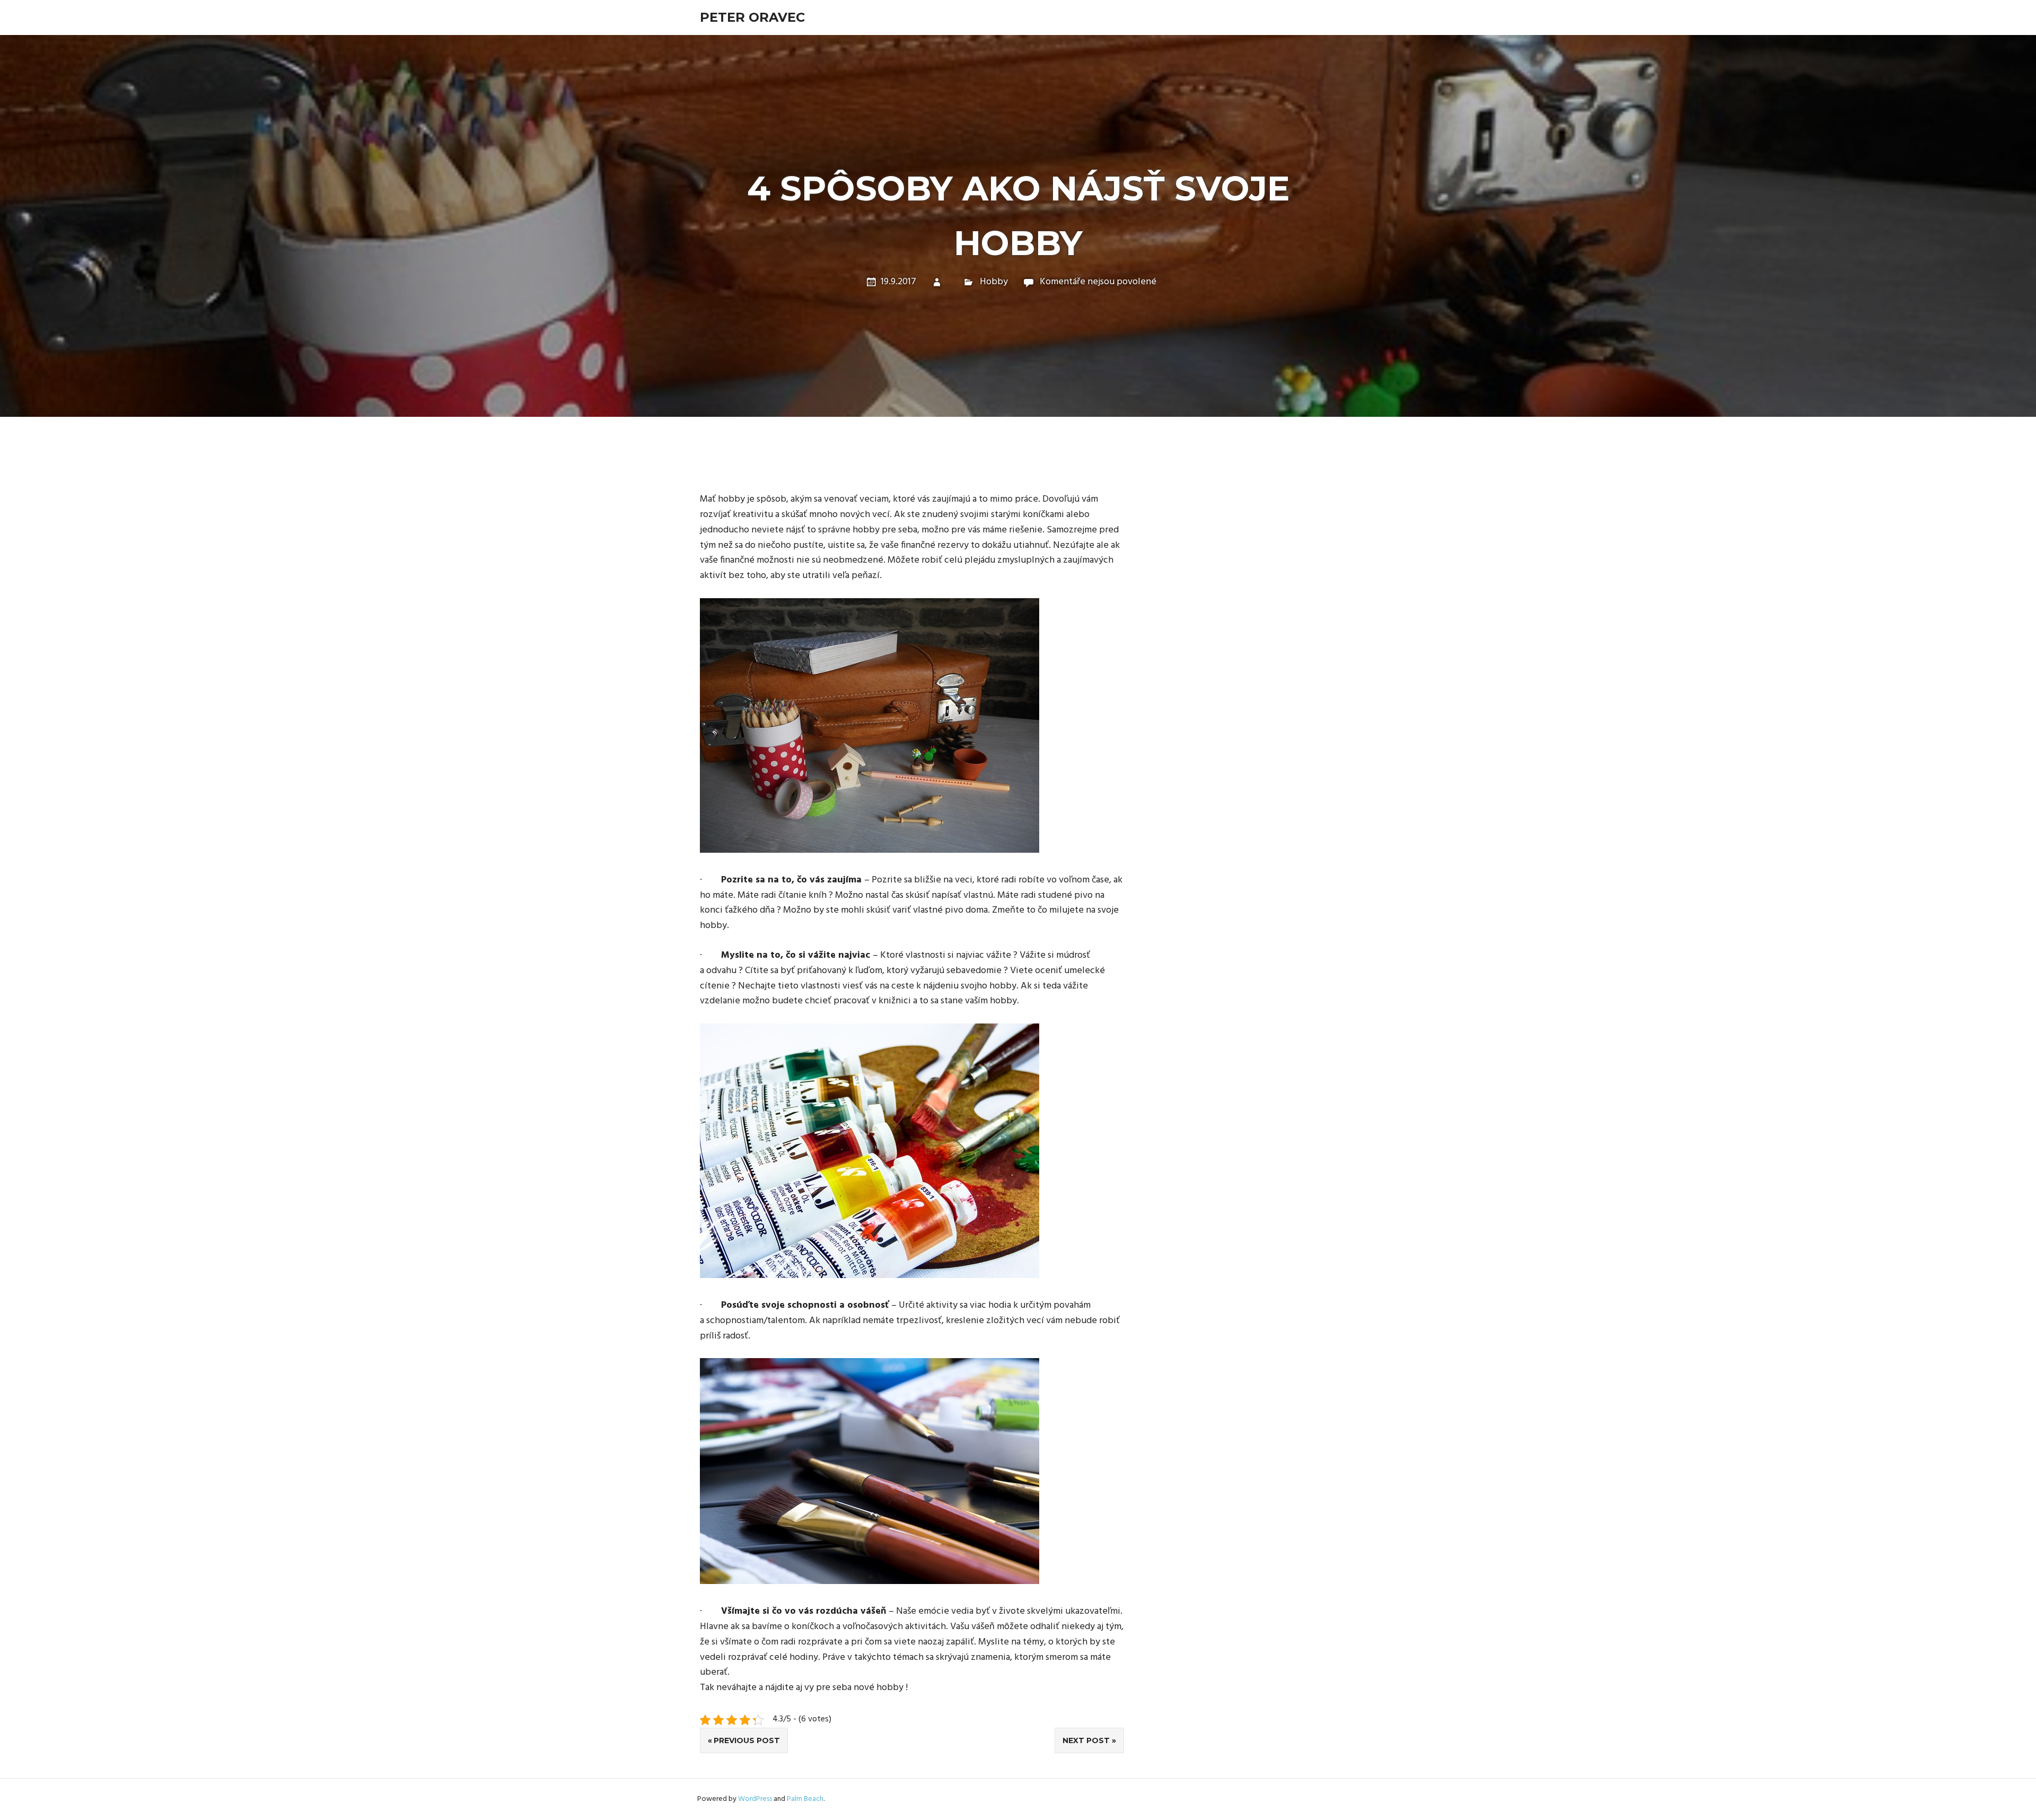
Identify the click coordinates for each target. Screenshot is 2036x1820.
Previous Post (747, 1740)
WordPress (755, 1799)
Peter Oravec (752, 17)
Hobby (994, 282)
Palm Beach (805, 1799)
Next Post (1086, 1740)
